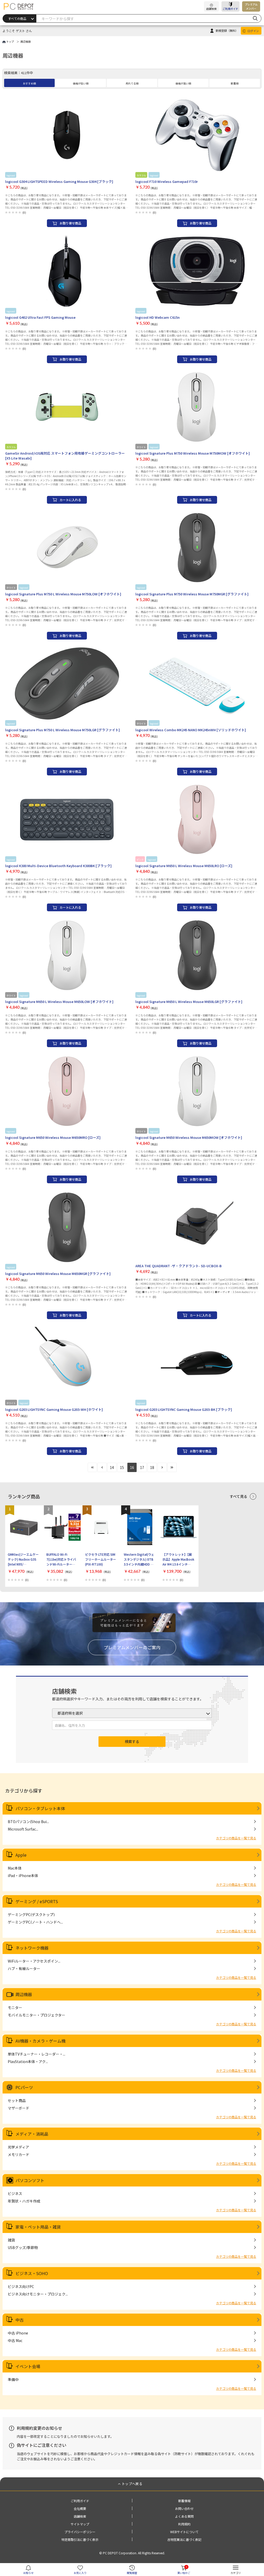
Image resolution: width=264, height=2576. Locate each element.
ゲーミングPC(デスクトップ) (31, 1915)
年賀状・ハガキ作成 (24, 2201)
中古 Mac (15, 2340)
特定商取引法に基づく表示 (80, 2539)
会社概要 (80, 2508)
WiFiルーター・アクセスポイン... (34, 1961)
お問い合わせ (184, 2508)
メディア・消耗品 (32, 2134)
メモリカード (19, 2154)
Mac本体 (15, 1868)
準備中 (13, 2379)
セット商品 (17, 2100)
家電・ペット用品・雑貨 (38, 2227)
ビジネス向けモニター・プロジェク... (38, 2294)
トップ (10, 41)
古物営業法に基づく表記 (184, 2539)
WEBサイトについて (184, 2532)
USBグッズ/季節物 (23, 2247)
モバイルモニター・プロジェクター (36, 2015)
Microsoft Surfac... (23, 1829)
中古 (20, 2320)
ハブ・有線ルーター (24, 1968)
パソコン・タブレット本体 (40, 1808)
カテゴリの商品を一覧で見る (236, 1838)
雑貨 (11, 2240)
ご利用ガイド (230, 9)
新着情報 (184, 2501)
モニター (15, 2007)
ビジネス (15, 2193)
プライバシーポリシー (80, 2532)
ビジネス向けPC (21, 2286)
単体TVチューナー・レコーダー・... (36, 2054)
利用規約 (184, 2524)
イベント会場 (28, 2366)
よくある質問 (184, 2516)
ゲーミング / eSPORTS (37, 1901)
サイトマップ (80, 2524)
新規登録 (227, 30)
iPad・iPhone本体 (23, 1875)
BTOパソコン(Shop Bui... (28, 1822)
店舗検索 (80, 2516)
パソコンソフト (30, 2180)
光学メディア (18, 2147)
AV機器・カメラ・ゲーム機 (40, 2041)
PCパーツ (24, 2087)
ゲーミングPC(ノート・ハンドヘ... (35, 1922)
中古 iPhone (18, 2333)
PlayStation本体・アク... (28, 2061)
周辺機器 (24, 1994)
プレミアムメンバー (251, 6)
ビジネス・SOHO (32, 2273)
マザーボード (19, 2108)
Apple (21, 1855)
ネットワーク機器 (32, 1948)
